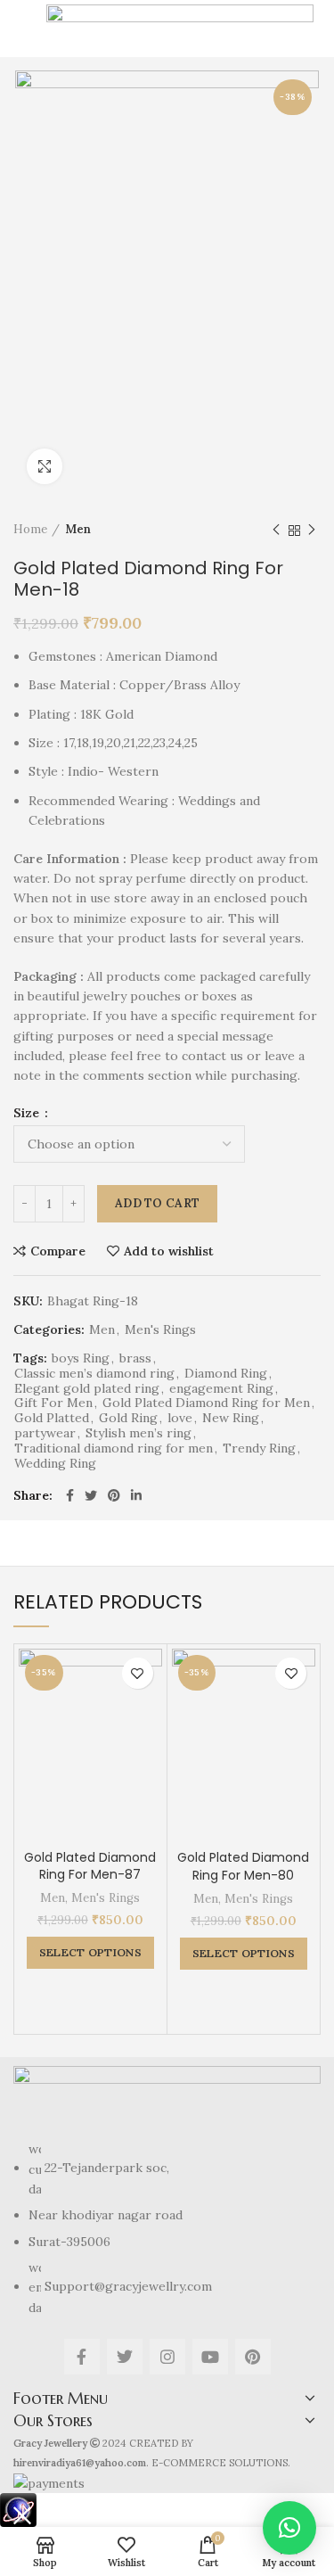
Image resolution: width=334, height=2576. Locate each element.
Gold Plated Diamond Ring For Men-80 (243, 1866)
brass (135, 1358)
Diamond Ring (226, 1374)
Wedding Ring (55, 1464)
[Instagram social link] (167, 2357)
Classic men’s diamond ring (94, 1374)
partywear (45, 1433)
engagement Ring (221, 1389)
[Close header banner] (22, 2515)
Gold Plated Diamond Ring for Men (206, 1403)
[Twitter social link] (91, 1495)
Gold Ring (128, 1418)
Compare (58, 1251)
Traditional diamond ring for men (114, 1448)
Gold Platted (52, 1418)
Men (78, 529)
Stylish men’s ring (138, 1433)
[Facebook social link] (70, 1495)
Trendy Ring (259, 1448)
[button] (289, 2528)
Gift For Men (53, 1403)
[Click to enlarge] (45, 466)
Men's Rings (160, 1330)
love (180, 1418)
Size (28, 1113)
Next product (312, 531)
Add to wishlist (169, 1251)
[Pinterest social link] (114, 1495)
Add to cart (157, 1203)
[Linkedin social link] (136, 1495)
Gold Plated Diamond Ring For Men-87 (90, 1866)
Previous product (276, 531)
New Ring (231, 1418)
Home (30, 529)
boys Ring (81, 1358)
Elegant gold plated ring (87, 1389)
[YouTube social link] (210, 2357)
